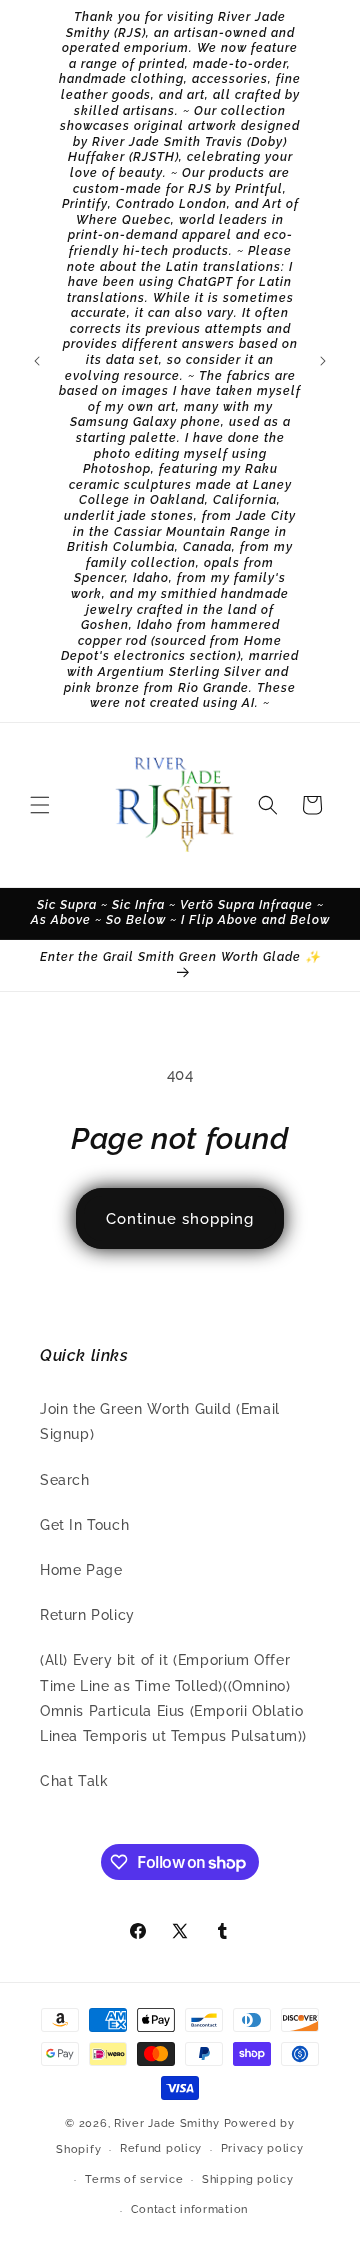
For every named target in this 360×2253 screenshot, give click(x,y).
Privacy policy (262, 2148)
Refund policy (161, 2148)
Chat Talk (74, 1781)
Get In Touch (84, 1525)
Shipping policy (248, 2179)
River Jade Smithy (167, 2123)
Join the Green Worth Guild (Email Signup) (160, 1421)
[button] (40, 805)
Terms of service (134, 2179)
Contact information (189, 2209)
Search (65, 1480)
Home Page (81, 1570)
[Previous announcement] (37, 361)
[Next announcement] (323, 361)
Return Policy (87, 1615)
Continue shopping (180, 1219)
